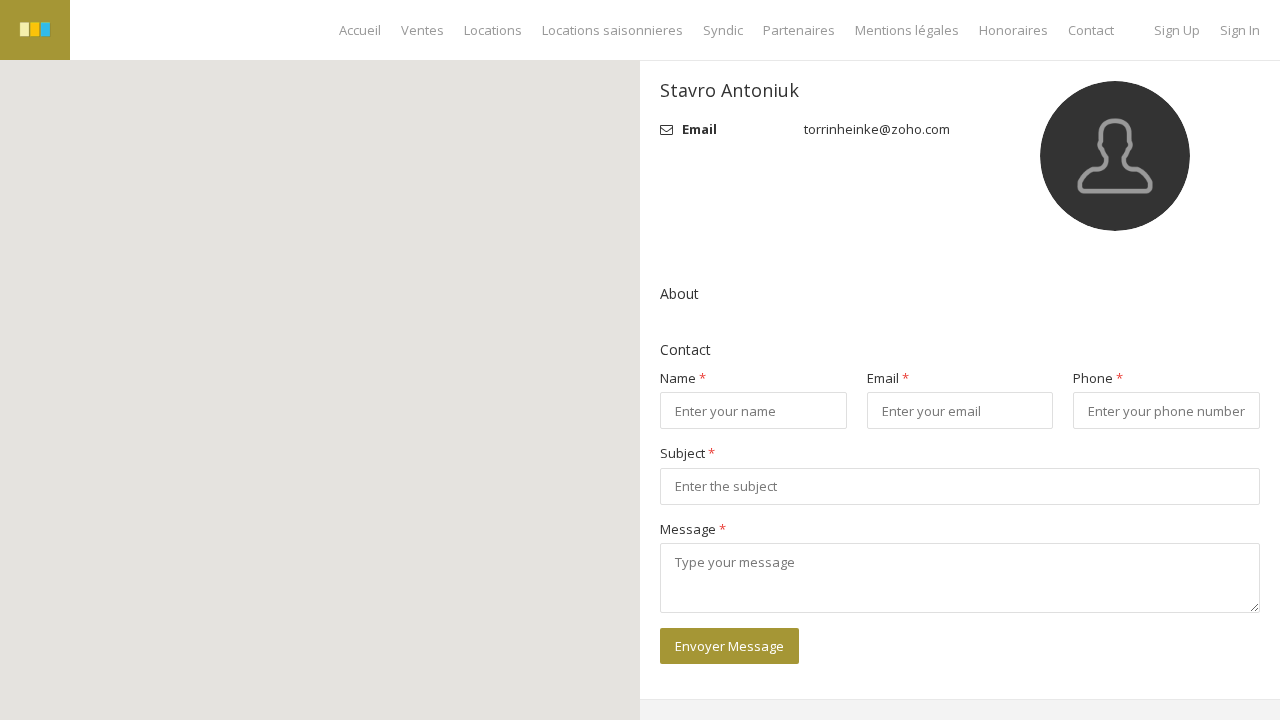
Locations (493, 30)
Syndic (723, 30)
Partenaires (799, 30)
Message (693, 529)
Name (683, 378)
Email (888, 378)
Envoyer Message (729, 646)
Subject (687, 453)
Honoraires (1013, 30)
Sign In (1240, 30)
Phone (1098, 378)
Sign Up (1177, 30)
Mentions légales (907, 30)
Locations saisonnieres (612, 30)
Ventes (422, 30)
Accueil (360, 30)
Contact (1091, 30)
